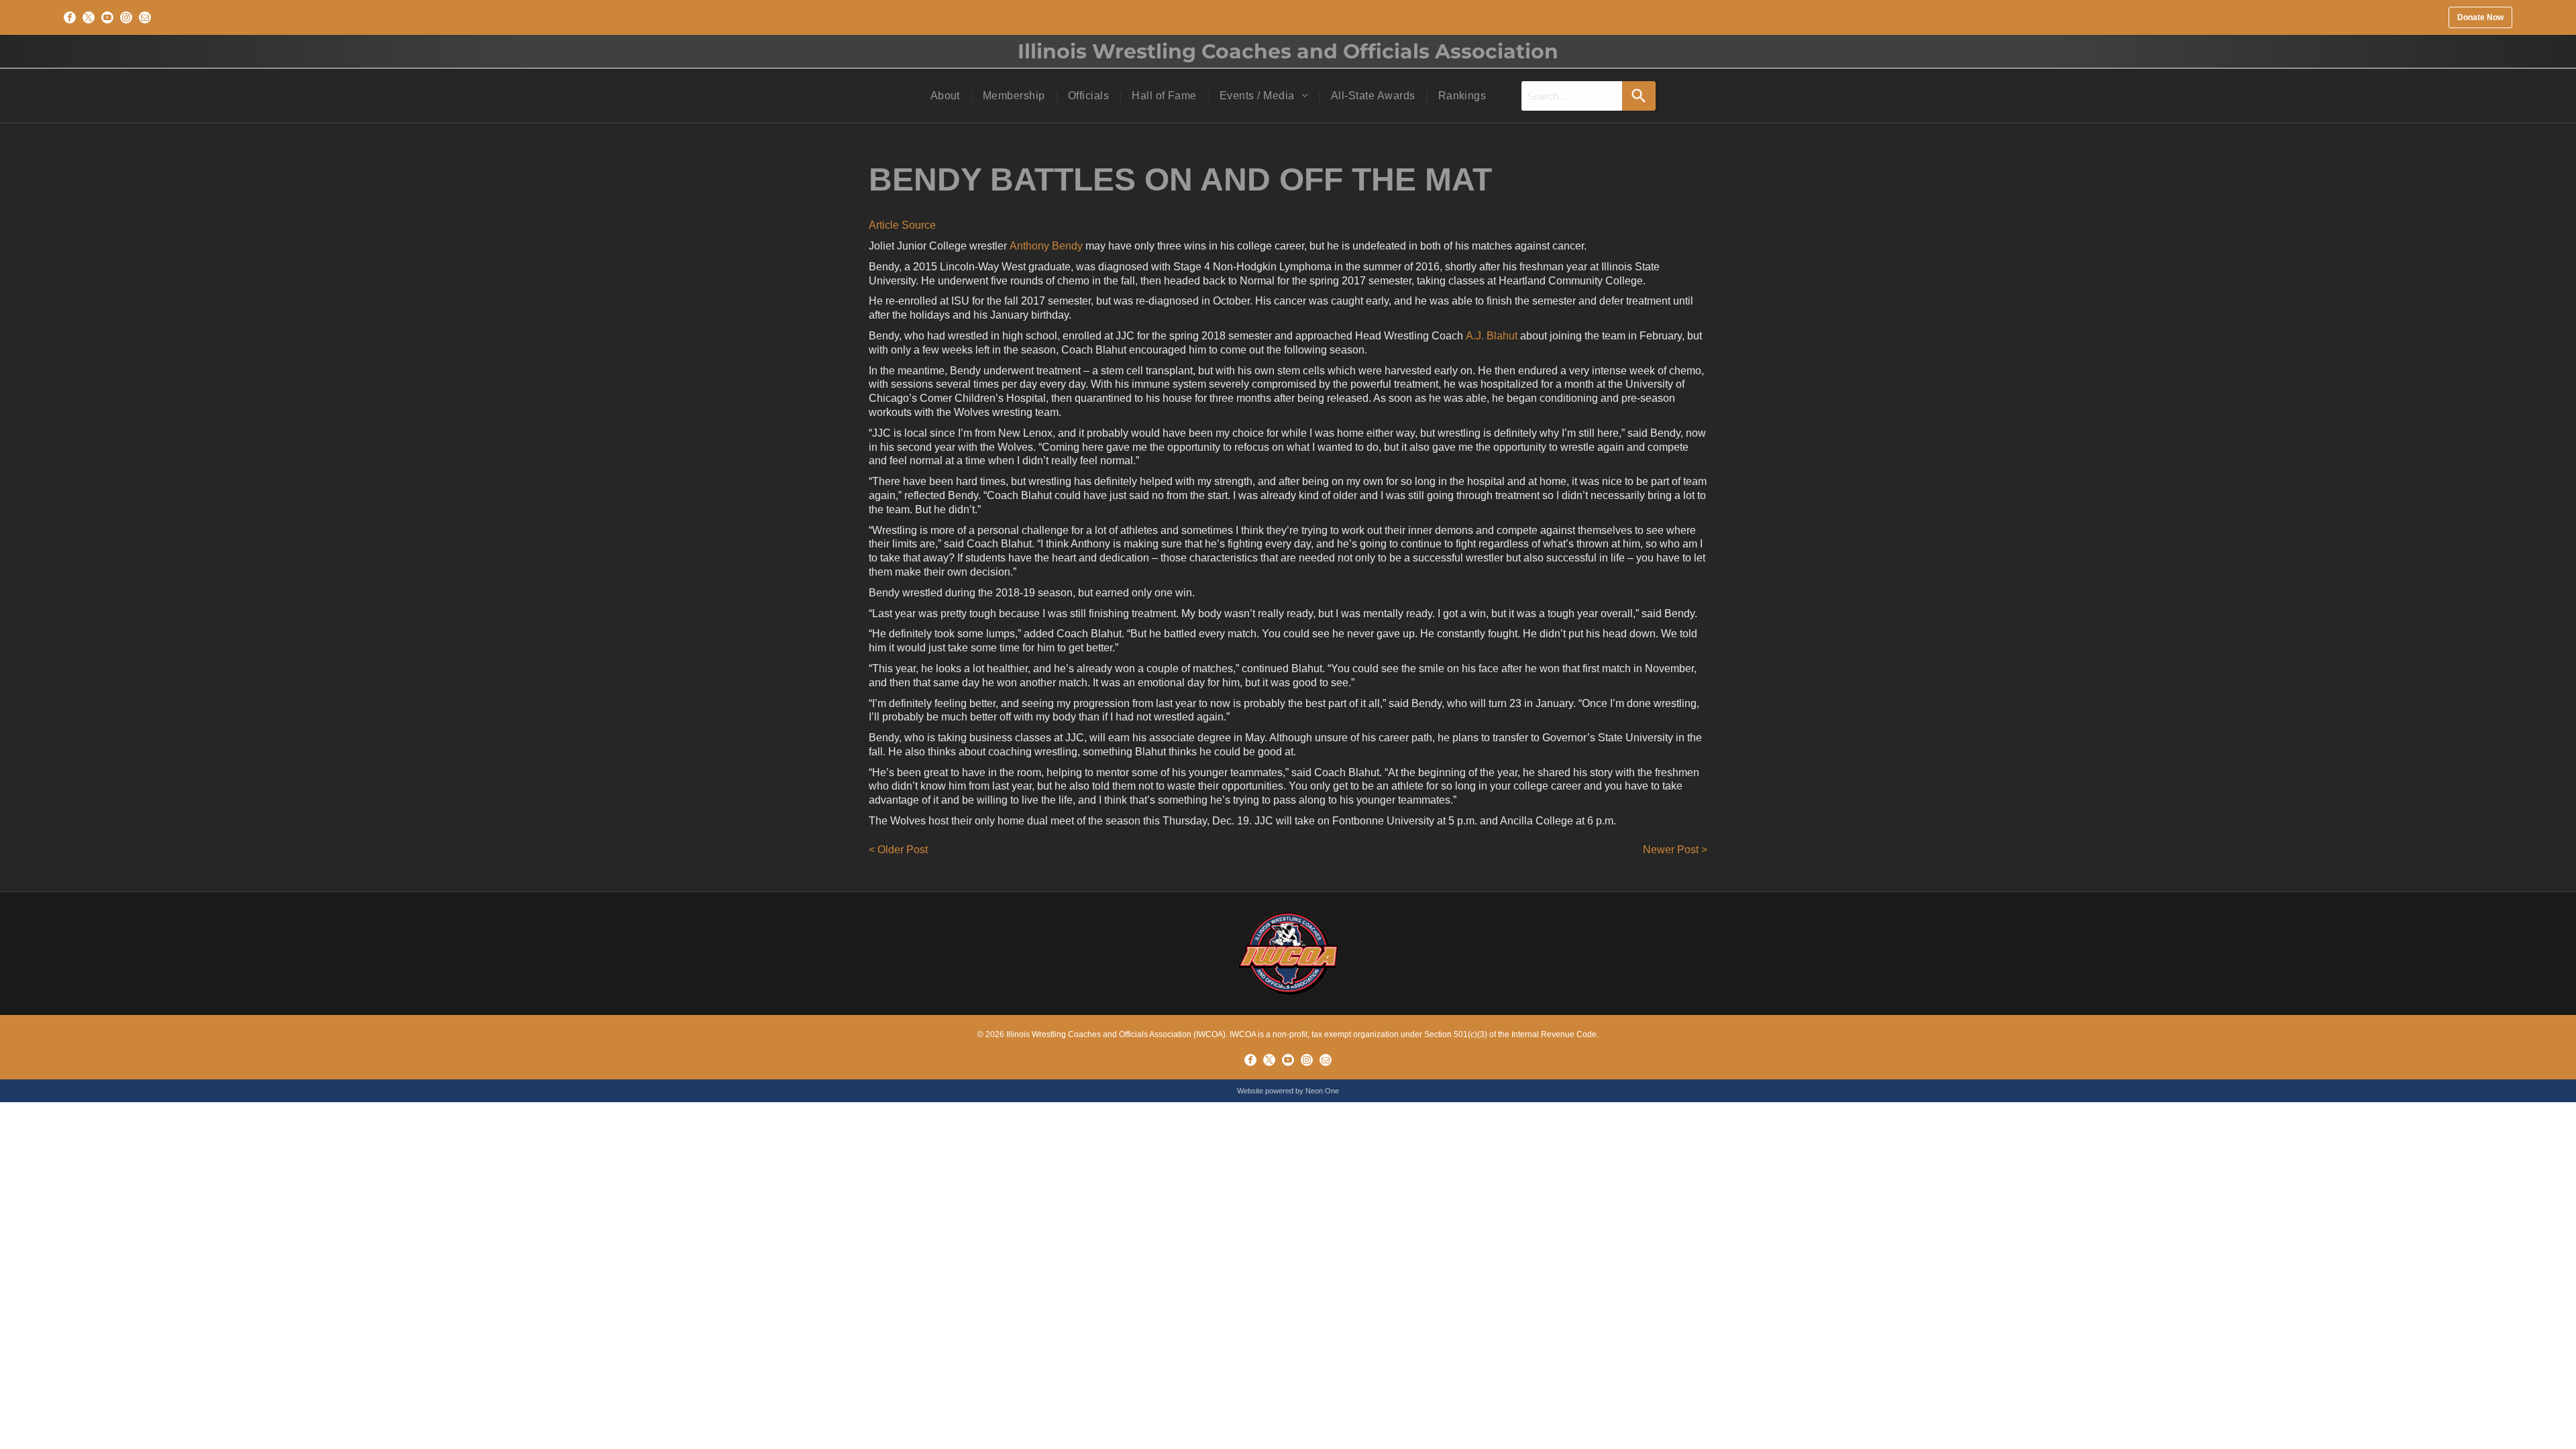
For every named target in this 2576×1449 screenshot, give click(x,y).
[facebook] (70, 17)
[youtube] (107, 17)
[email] (145, 17)
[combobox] (1572, 96)
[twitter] (89, 17)
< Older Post (898, 850)
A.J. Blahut (1492, 336)
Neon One (1322, 1091)
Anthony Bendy (1046, 246)
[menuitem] (947, 96)
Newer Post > (1675, 850)
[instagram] (126, 17)
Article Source (902, 225)
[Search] (1639, 96)
